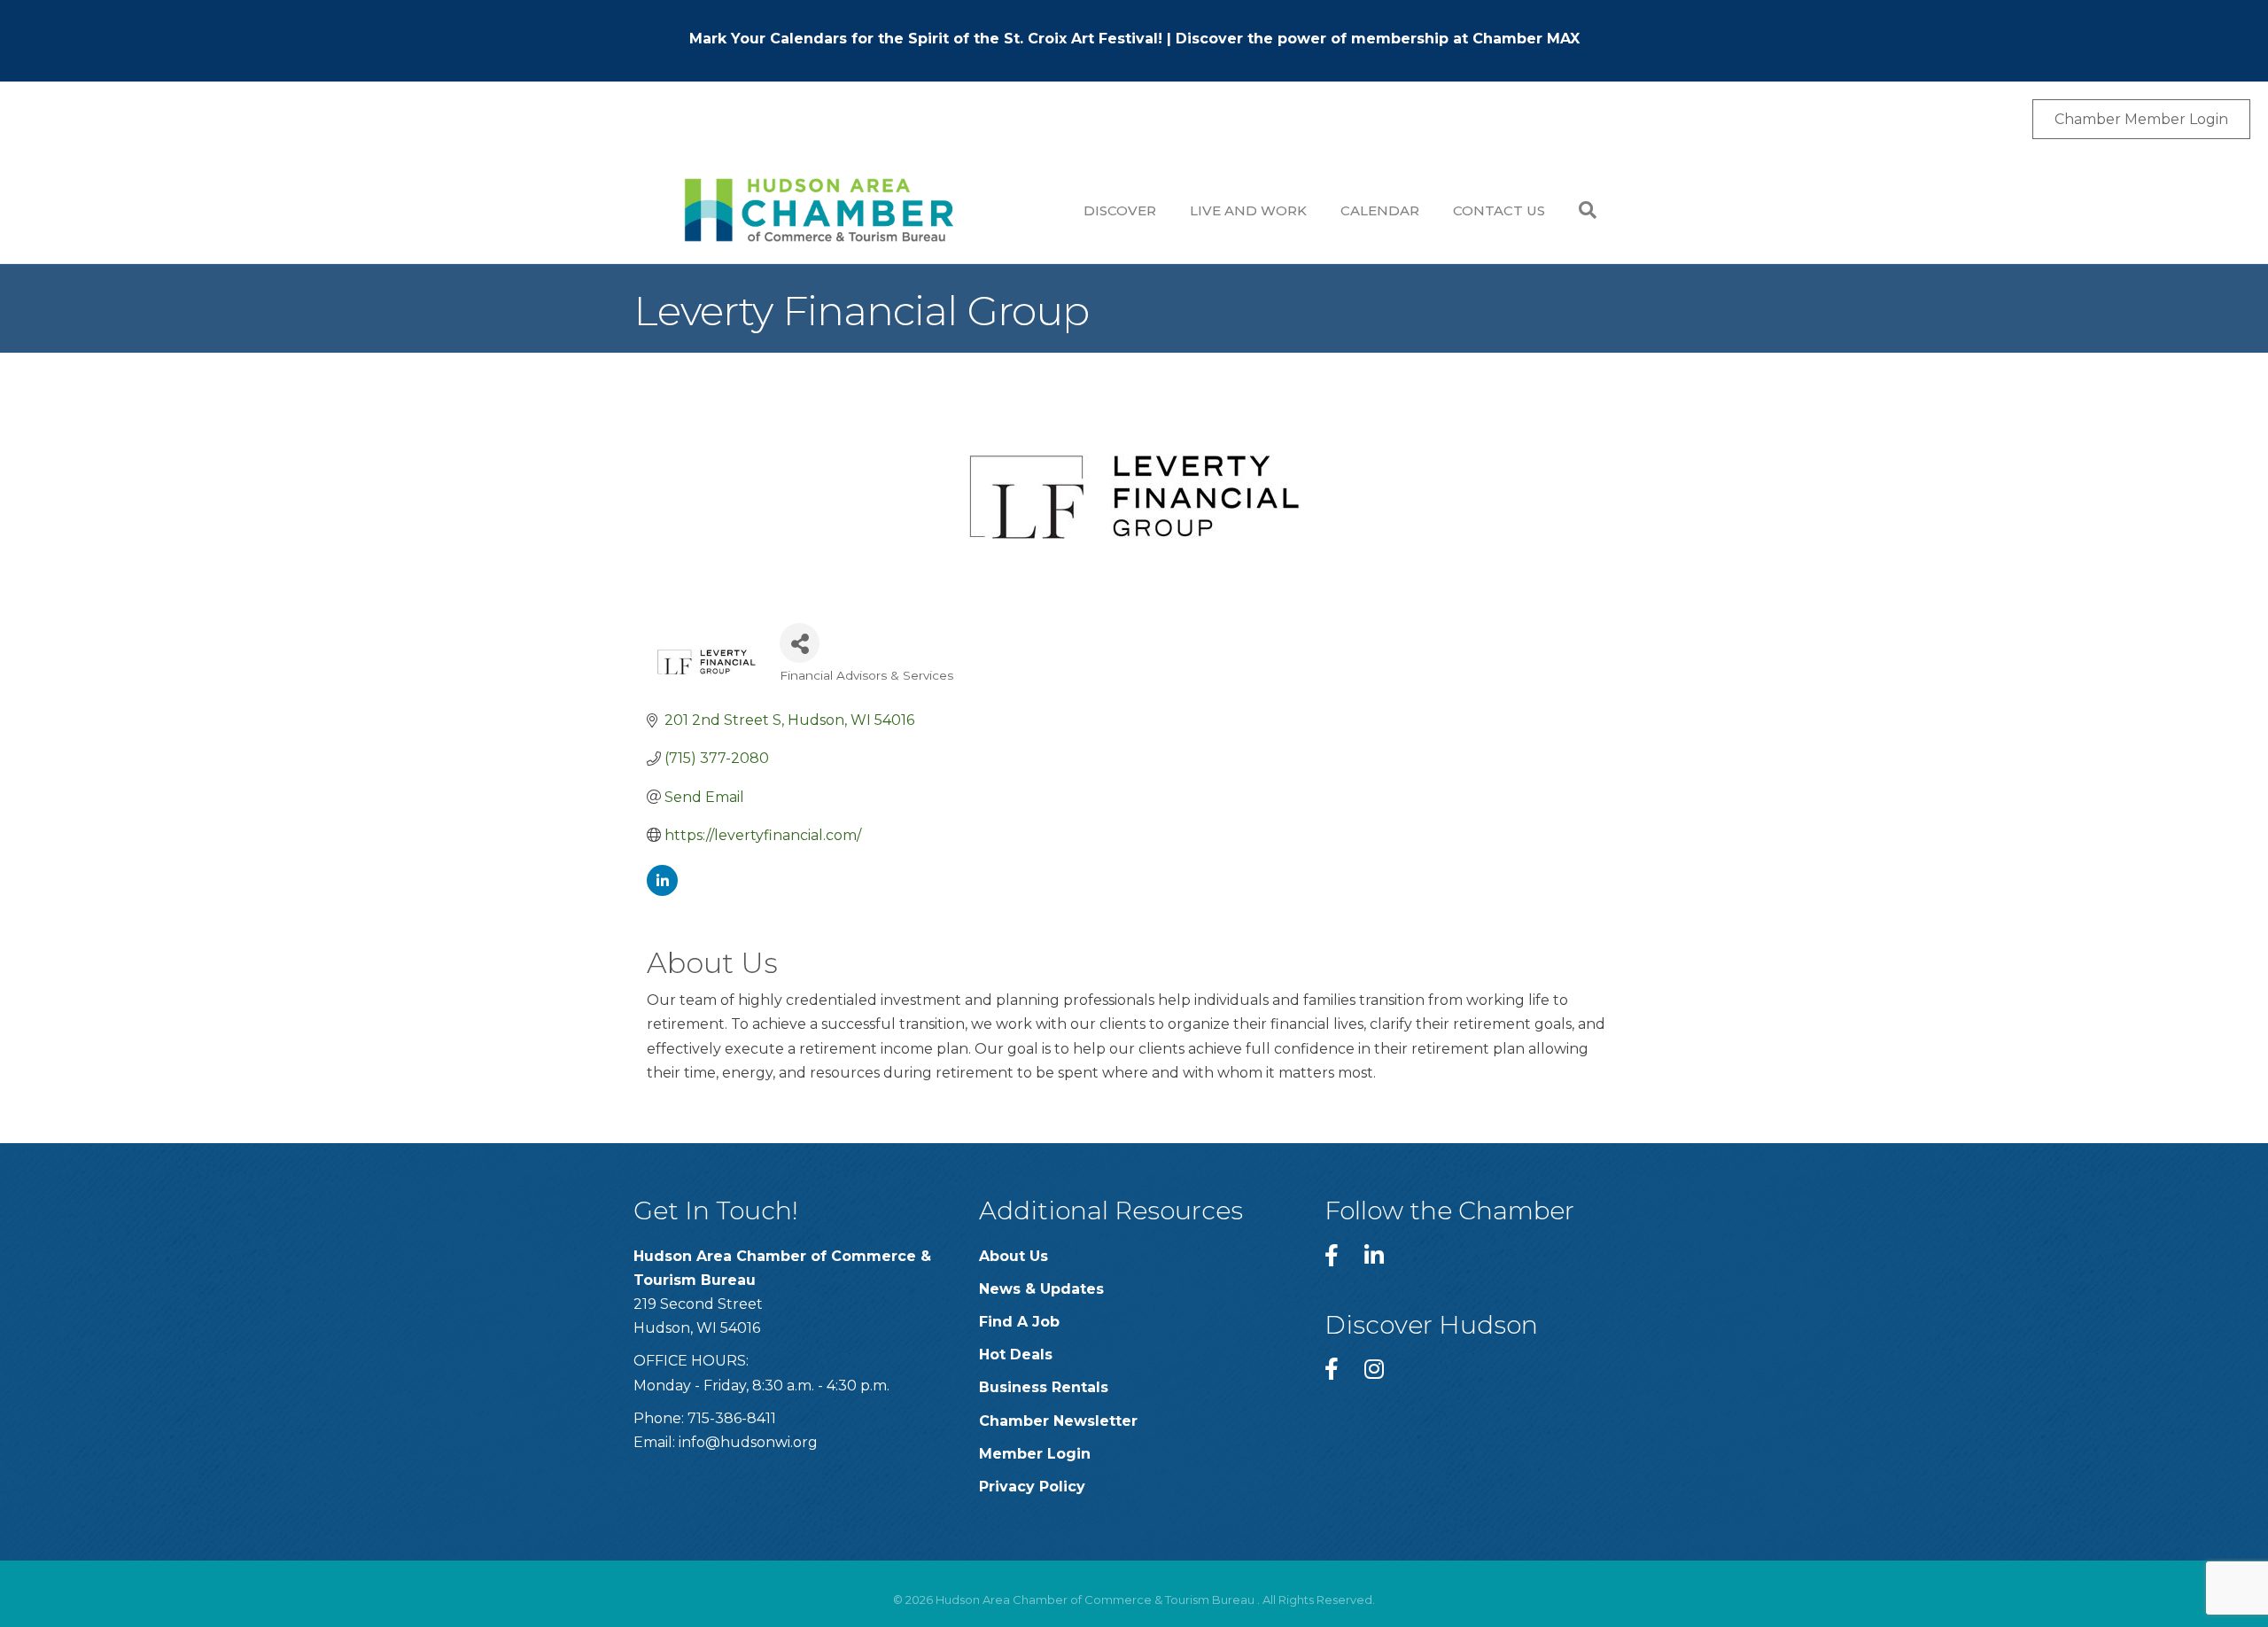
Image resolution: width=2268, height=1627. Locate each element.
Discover (1120, 210)
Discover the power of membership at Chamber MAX (1378, 39)
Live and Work (1248, 210)
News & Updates (1041, 1289)
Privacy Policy (1032, 1487)
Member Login (1035, 1454)
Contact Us (1499, 210)
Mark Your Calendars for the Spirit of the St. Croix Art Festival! (926, 39)
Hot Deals (1016, 1355)
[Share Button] (800, 643)
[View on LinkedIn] (662, 891)
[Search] (1579, 210)
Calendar (1380, 210)
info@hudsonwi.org (748, 1442)
